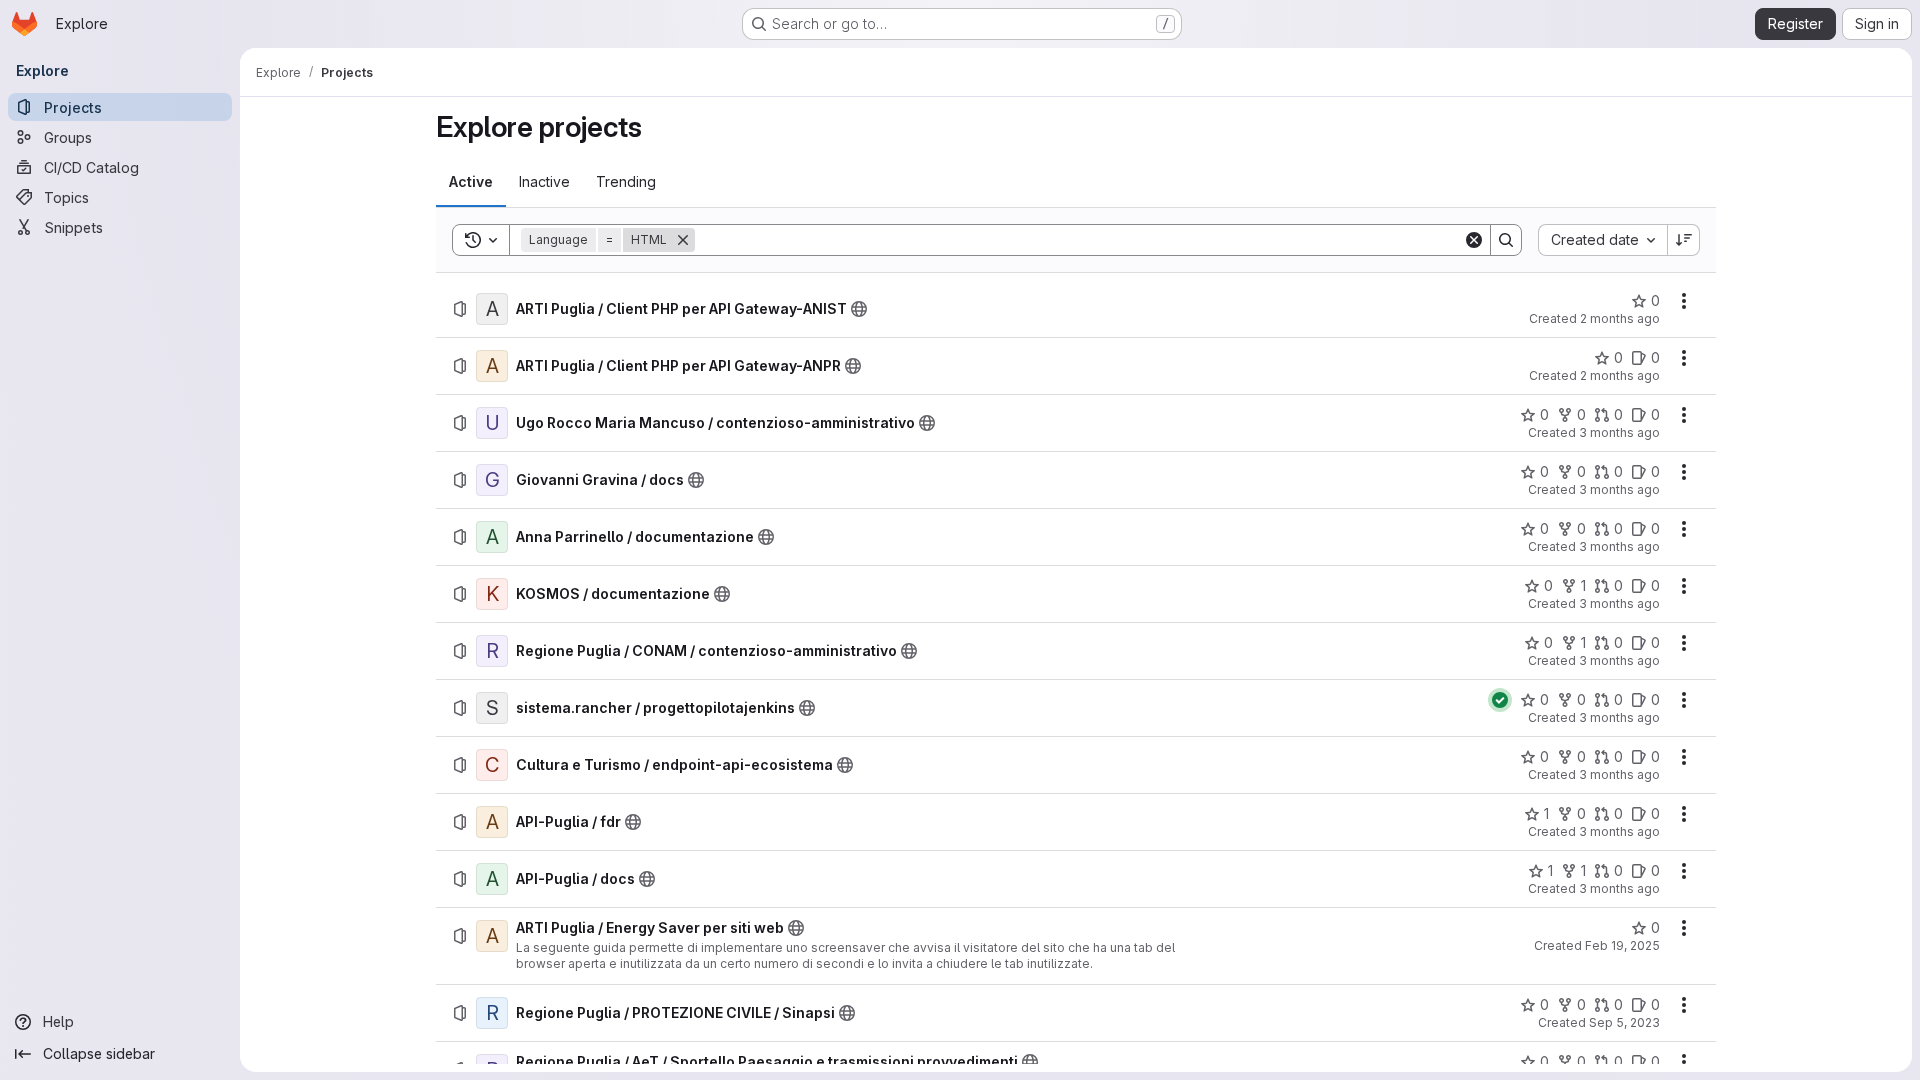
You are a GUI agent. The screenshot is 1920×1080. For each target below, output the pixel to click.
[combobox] (1602, 240)
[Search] (1506, 240)
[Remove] (683, 240)
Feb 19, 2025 (1622, 945)
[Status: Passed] (1500, 700)
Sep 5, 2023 (1624, 1022)
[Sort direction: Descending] (1684, 240)
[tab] (471, 182)
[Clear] (1474, 240)
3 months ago (1619, 432)
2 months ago (1620, 318)
